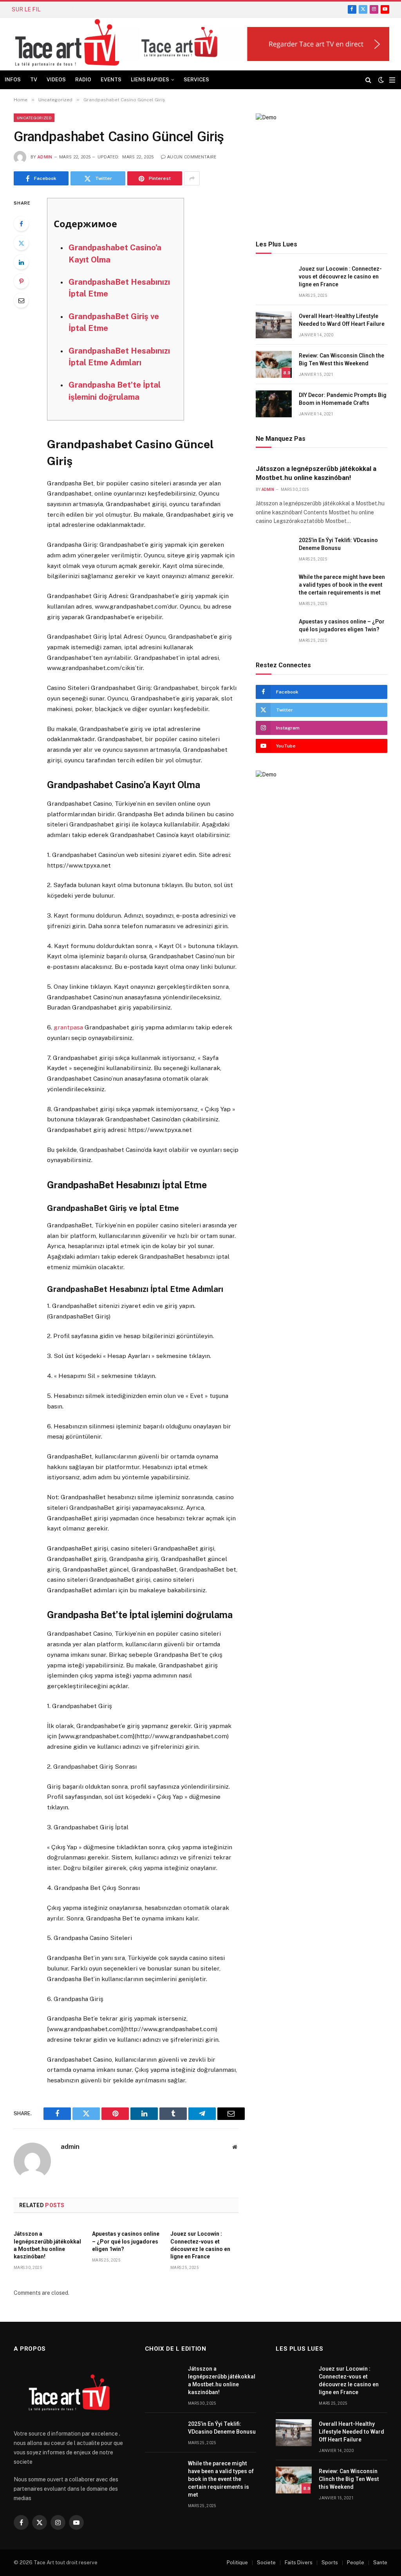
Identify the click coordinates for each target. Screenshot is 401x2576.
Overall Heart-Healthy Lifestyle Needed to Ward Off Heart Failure (342, 320)
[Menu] (392, 80)
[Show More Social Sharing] (192, 178)
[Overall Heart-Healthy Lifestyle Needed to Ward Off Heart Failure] (274, 325)
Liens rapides (150, 80)
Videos (56, 80)
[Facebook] (21, 224)
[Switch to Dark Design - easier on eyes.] (381, 80)
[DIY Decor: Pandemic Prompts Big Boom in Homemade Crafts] (274, 404)
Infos (13, 80)
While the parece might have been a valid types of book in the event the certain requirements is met (342, 585)
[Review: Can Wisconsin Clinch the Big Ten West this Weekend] (274, 364)
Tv (34, 80)
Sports (330, 2563)
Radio (83, 80)
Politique (237, 2563)
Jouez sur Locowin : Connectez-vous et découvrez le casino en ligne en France (200, 2245)
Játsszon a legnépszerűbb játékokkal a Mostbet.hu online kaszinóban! (47, 2245)
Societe (266, 2563)
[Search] (368, 80)
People (356, 2563)
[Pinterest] (21, 281)
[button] (252, 44)
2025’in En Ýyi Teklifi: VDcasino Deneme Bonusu (112, 9)
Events (111, 80)
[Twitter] (21, 243)
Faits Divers (299, 2563)
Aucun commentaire (192, 157)
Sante (380, 2563)
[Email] (21, 300)
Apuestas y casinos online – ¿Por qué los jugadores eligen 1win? (126, 2241)
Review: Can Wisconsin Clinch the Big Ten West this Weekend (341, 359)
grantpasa (68, 1027)
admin (45, 157)
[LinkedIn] (21, 262)
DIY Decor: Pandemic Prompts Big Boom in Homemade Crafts (343, 399)
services (196, 80)
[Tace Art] (70, 44)
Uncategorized (34, 118)
